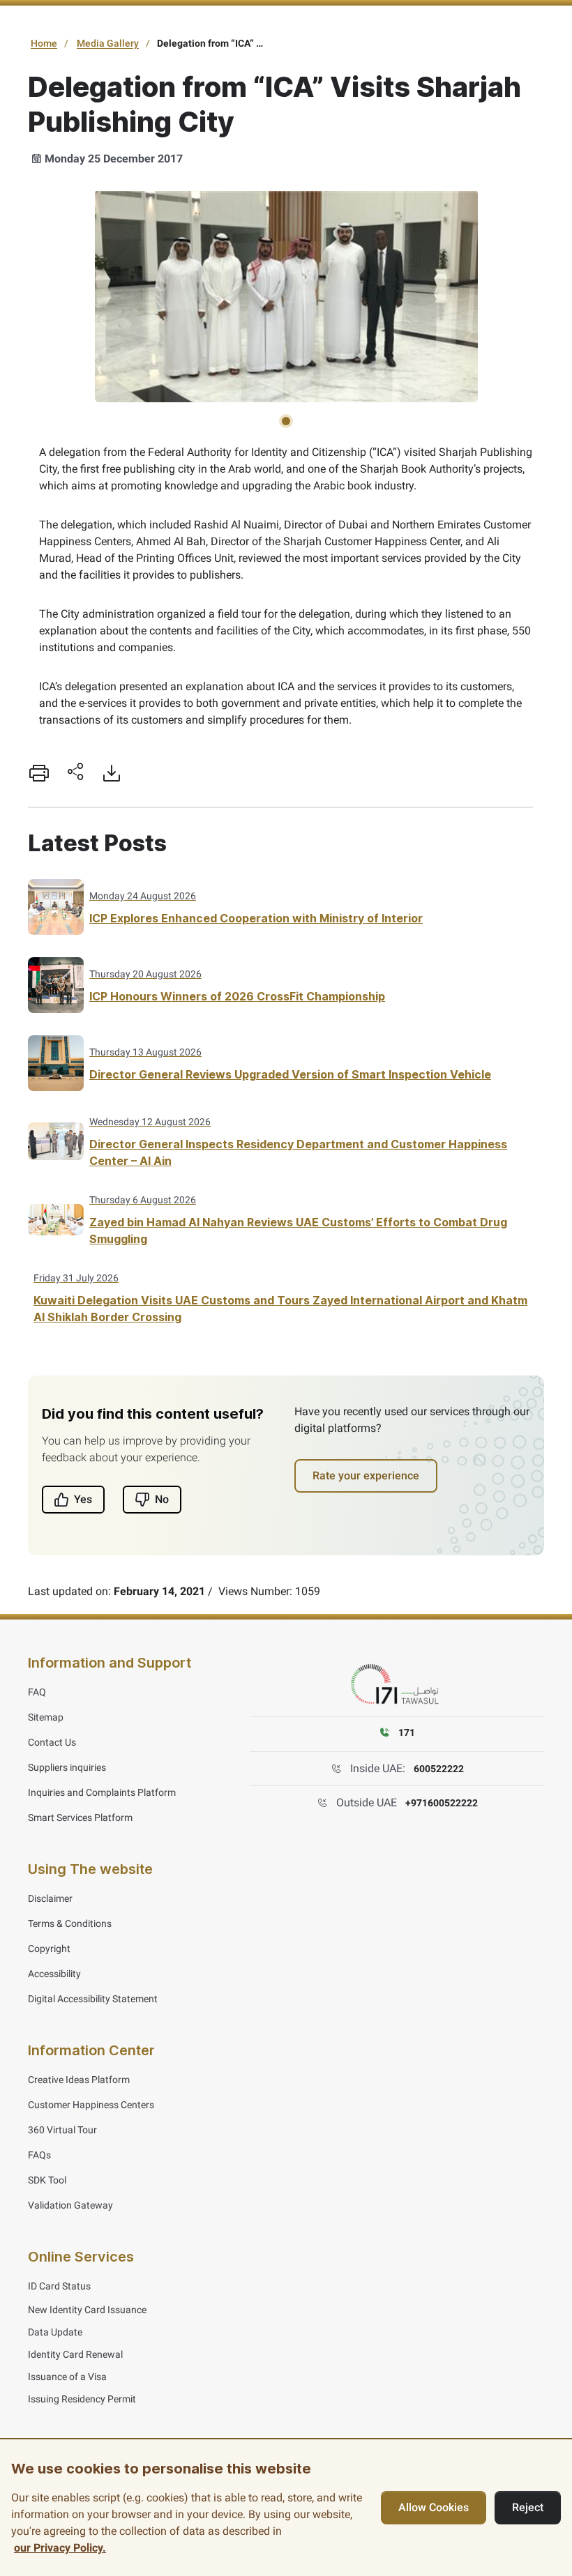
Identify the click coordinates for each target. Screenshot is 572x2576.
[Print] (39, 773)
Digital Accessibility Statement (93, 1999)
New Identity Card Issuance (87, 2310)
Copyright (49, 1949)
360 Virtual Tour (62, 2130)
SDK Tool (47, 2180)
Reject (528, 2507)
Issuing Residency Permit (82, 2399)
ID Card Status (59, 2286)
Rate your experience (366, 1476)
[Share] (75, 773)
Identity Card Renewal (75, 2354)
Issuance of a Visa (67, 2377)
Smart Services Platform (80, 1817)
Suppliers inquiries (67, 1767)
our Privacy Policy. (60, 2548)
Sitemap (46, 1717)
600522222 (439, 1769)
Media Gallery (108, 43)
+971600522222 (442, 1803)
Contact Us (52, 1742)
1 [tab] (286, 421)
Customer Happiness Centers (91, 2105)
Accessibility (54, 1974)
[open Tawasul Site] (397, 1685)
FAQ (37, 1692)
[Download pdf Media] (112, 773)
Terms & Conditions (70, 1923)
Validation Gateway (70, 2205)
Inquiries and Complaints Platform (102, 1792)
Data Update (55, 2332)
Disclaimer (50, 1898)
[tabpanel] (286, 296)
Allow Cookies (434, 2507)
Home (44, 43)
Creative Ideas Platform (79, 2080)
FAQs (39, 2155)
